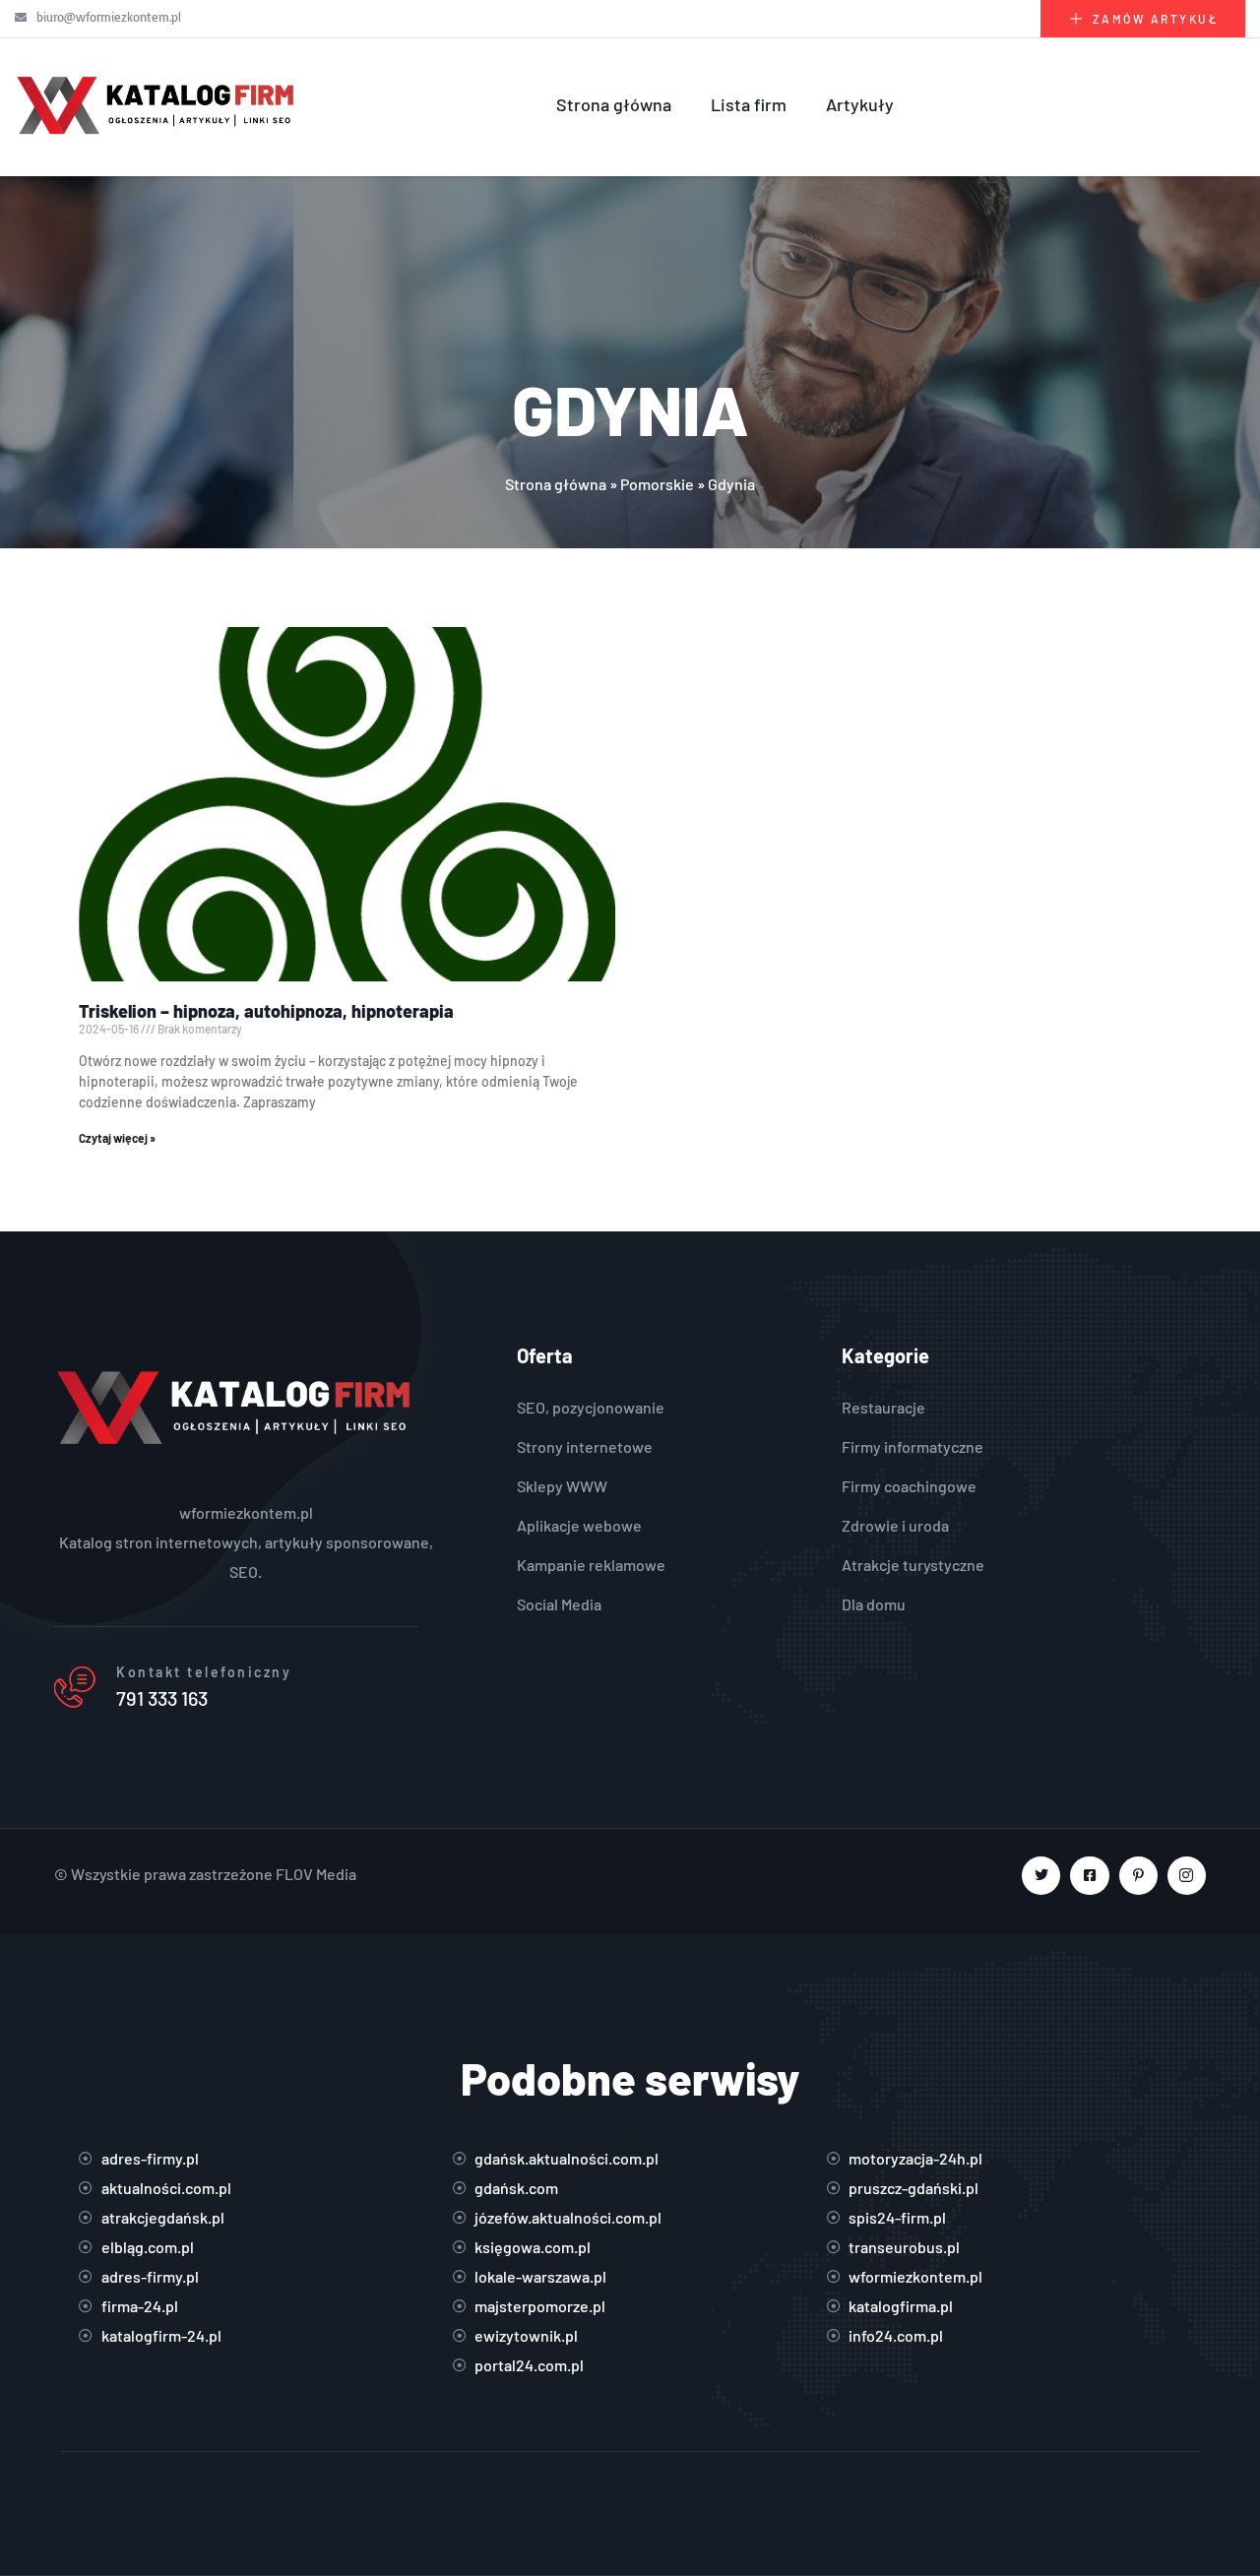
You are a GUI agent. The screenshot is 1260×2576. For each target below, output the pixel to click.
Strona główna (614, 104)
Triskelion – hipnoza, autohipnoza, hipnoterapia (266, 1011)
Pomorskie (657, 484)
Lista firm (749, 104)
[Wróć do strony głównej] (157, 105)
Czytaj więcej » (117, 1138)
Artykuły (860, 104)
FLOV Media (316, 1874)
